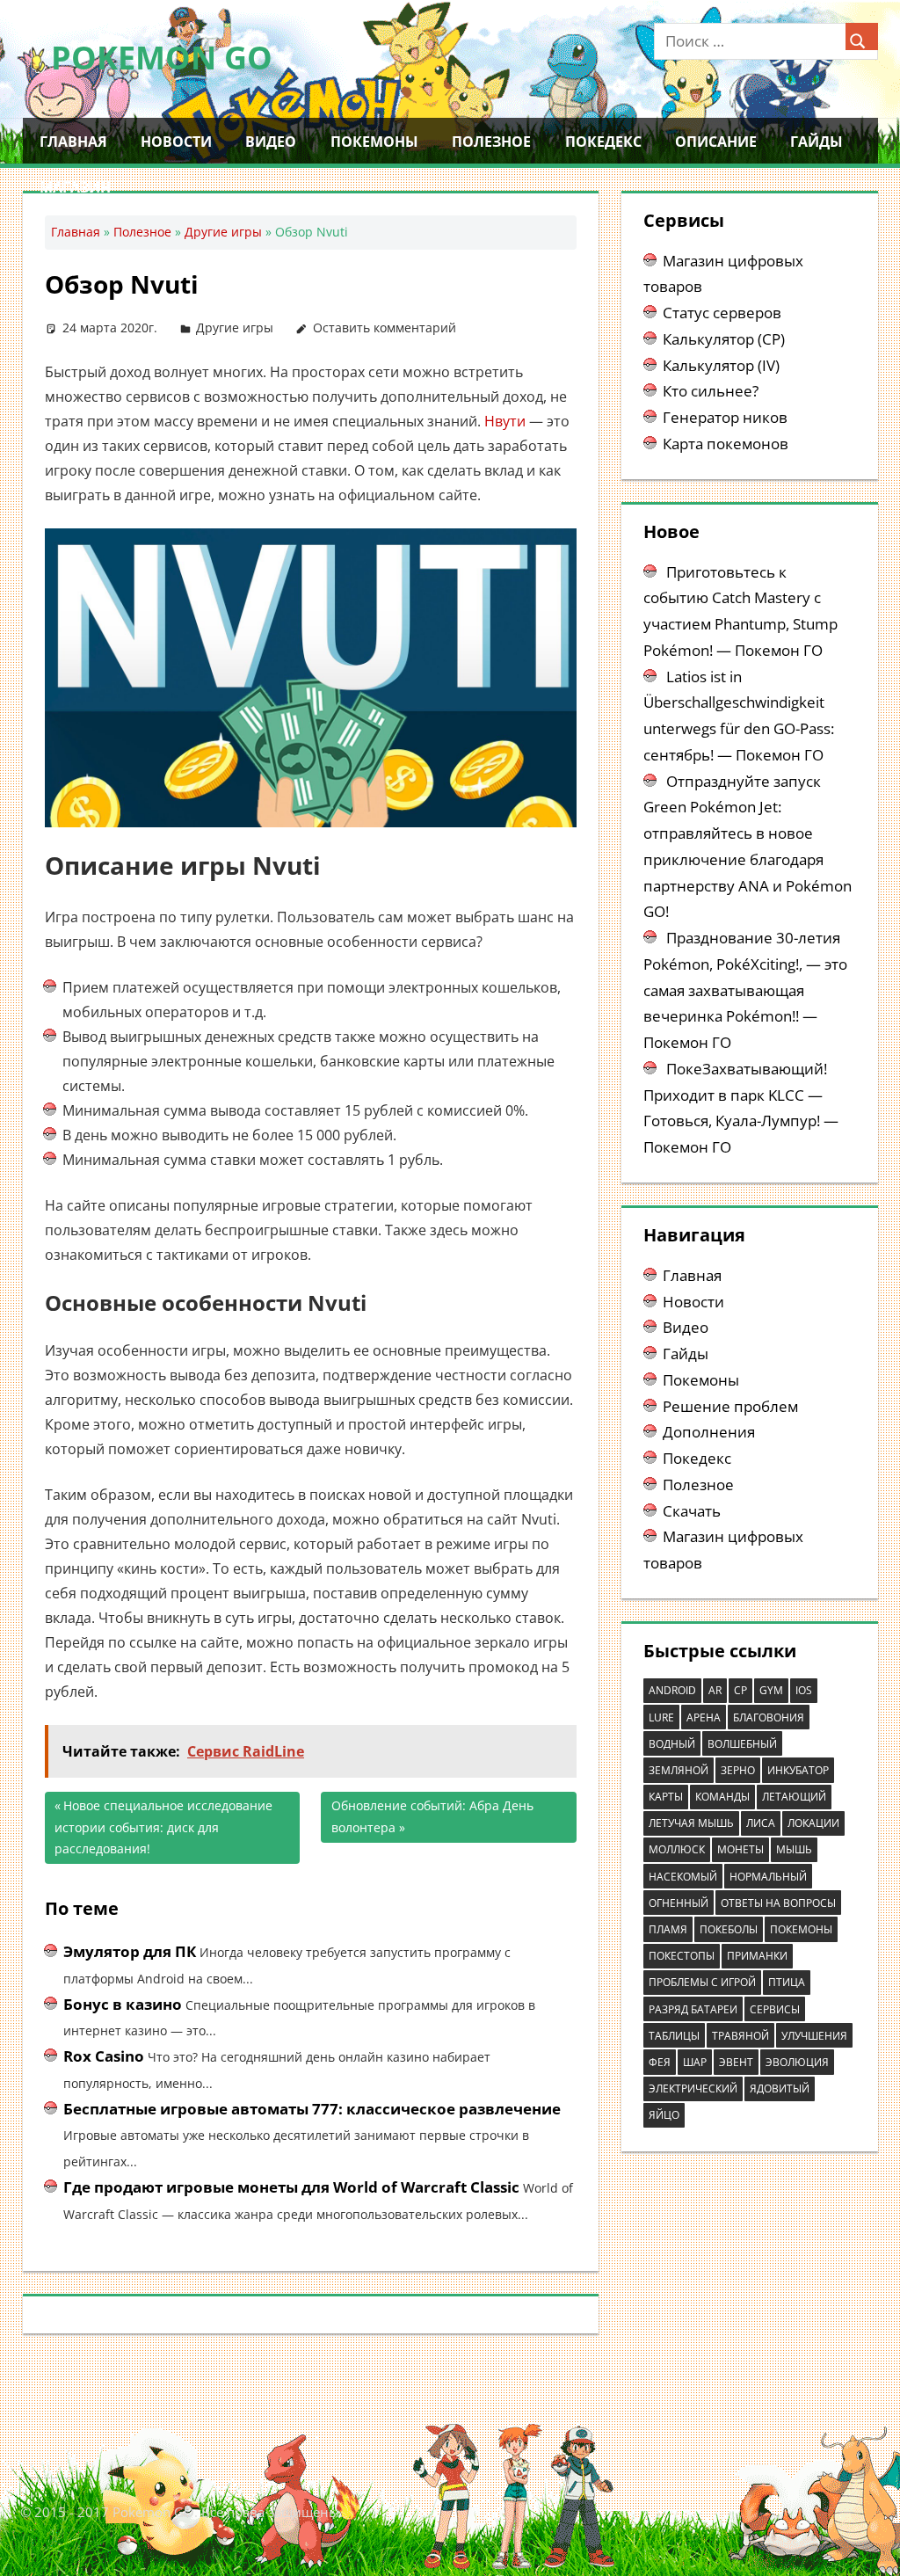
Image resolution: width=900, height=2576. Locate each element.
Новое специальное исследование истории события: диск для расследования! (163, 1827)
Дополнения (709, 1432)
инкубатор (798, 1770)
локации (813, 1823)
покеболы (729, 1929)
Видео (271, 142)
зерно (738, 1770)
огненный (679, 1903)
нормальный (768, 1877)
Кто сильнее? (711, 391)
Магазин (75, 187)
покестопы (682, 1956)
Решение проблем (730, 1406)
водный (672, 1744)
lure (661, 1717)
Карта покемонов (726, 444)
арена (704, 1717)
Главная (73, 142)
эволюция (797, 2062)
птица (787, 1982)
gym (771, 1690)
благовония (769, 1717)
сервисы (775, 2009)
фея (660, 2062)
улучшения (814, 2036)
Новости (176, 142)
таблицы (674, 2036)
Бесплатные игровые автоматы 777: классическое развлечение (312, 2109)
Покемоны (374, 142)
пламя (668, 1929)
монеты (740, 1849)
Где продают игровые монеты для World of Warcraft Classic (291, 2187)
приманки (757, 1956)
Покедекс (603, 142)
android (672, 1690)
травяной (740, 2036)
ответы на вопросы (778, 1903)
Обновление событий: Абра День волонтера (432, 1816)
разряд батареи (693, 2009)
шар (695, 2062)
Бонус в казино (123, 2004)
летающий (794, 1797)
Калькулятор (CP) (724, 339)
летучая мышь (691, 1823)
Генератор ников (725, 417)
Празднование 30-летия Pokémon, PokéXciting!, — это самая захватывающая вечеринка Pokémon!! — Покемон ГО (745, 990)
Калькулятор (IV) (721, 365)
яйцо (664, 2115)
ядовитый (780, 2088)
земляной (679, 1770)
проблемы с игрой (702, 1982)
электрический (693, 2088)
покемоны (801, 1929)
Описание (716, 142)
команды (722, 1797)
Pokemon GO (162, 58)
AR (715, 1690)
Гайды (817, 142)
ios (804, 1690)
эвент (736, 2062)
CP (740, 1690)
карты (666, 1797)
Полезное (491, 142)
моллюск (677, 1849)
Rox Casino (104, 2056)
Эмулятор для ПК (130, 1951)
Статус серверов (722, 313)
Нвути (505, 421)
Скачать (692, 1511)
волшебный (742, 1744)
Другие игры (223, 232)
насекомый (683, 1877)
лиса (761, 1823)
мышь (794, 1849)
